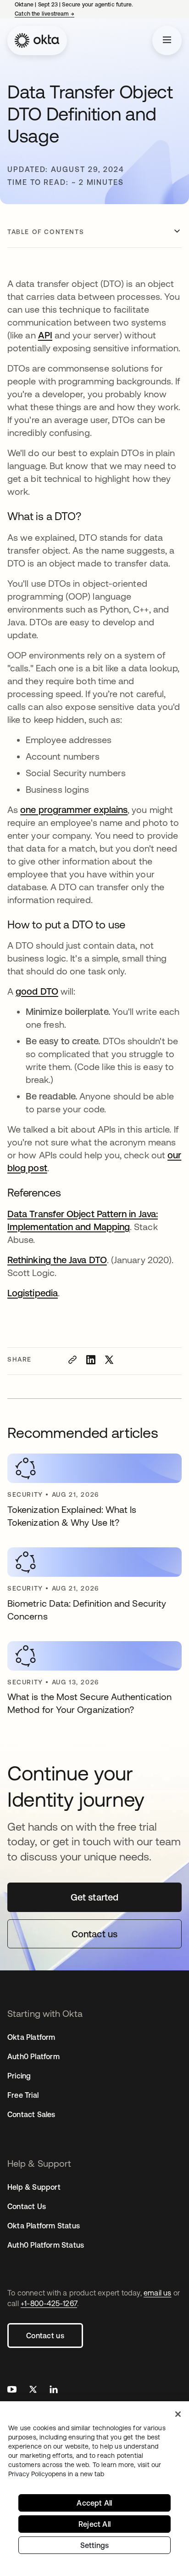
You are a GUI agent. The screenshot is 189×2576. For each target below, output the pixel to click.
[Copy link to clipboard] (72, 1360)
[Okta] (37, 40)
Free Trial (23, 2095)
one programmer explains (74, 810)
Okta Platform (31, 2037)
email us (158, 2293)
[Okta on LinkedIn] (54, 2390)
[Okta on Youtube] (12, 2390)
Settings (95, 2545)
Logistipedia (33, 1293)
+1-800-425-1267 (49, 2303)
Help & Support (34, 2187)
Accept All (94, 2503)
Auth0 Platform (33, 2056)
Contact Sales (31, 2114)
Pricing (19, 2076)
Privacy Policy (56, 2474)
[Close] (178, 2414)
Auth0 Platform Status (46, 2245)
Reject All (94, 2524)
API (45, 335)
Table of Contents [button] (46, 232)
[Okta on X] (33, 2390)
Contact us (45, 2336)
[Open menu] (167, 40)
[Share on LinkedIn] (91, 1360)
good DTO (37, 991)
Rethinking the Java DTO (57, 1260)
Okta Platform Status (44, 2226)
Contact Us (27, 2206)
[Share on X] (109, 1360)
